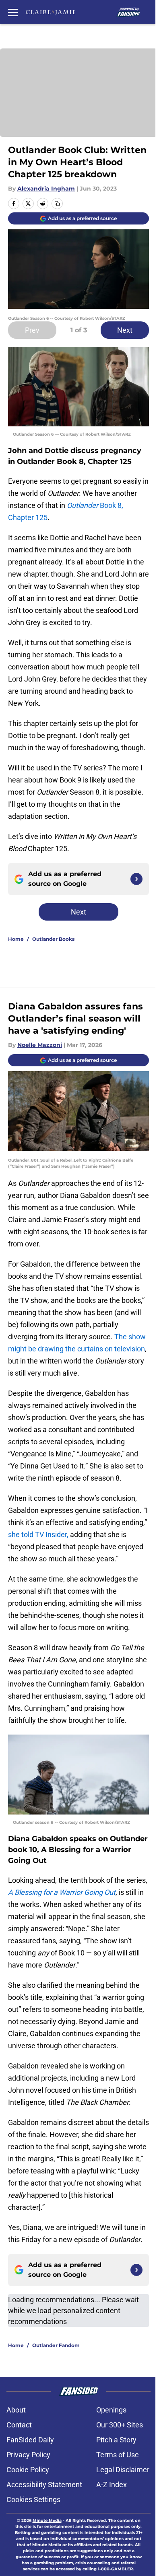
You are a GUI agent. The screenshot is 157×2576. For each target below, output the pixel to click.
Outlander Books (53, 939)
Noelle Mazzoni (40, 1045)
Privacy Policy (28, 2455)
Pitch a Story (116, 2440)
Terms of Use (118, 2455)
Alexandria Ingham (46, 189)
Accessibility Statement (44, 2485)
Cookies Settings (33, 2499)
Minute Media (47, 2520)
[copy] (57, 203)
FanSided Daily (30, 2440)
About (16, 2410)
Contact (19, 2425)
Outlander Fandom (56, 2345)
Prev (32, 330)
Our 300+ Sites (120, 2425)
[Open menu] (13, 12)
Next (125, 330)
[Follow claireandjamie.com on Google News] (136, 879)
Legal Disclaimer (123, 2470)
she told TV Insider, (39, 1534)
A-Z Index (112, 2485)
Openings (111, 2410)
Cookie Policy (28, 2470)
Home (16, 939)
